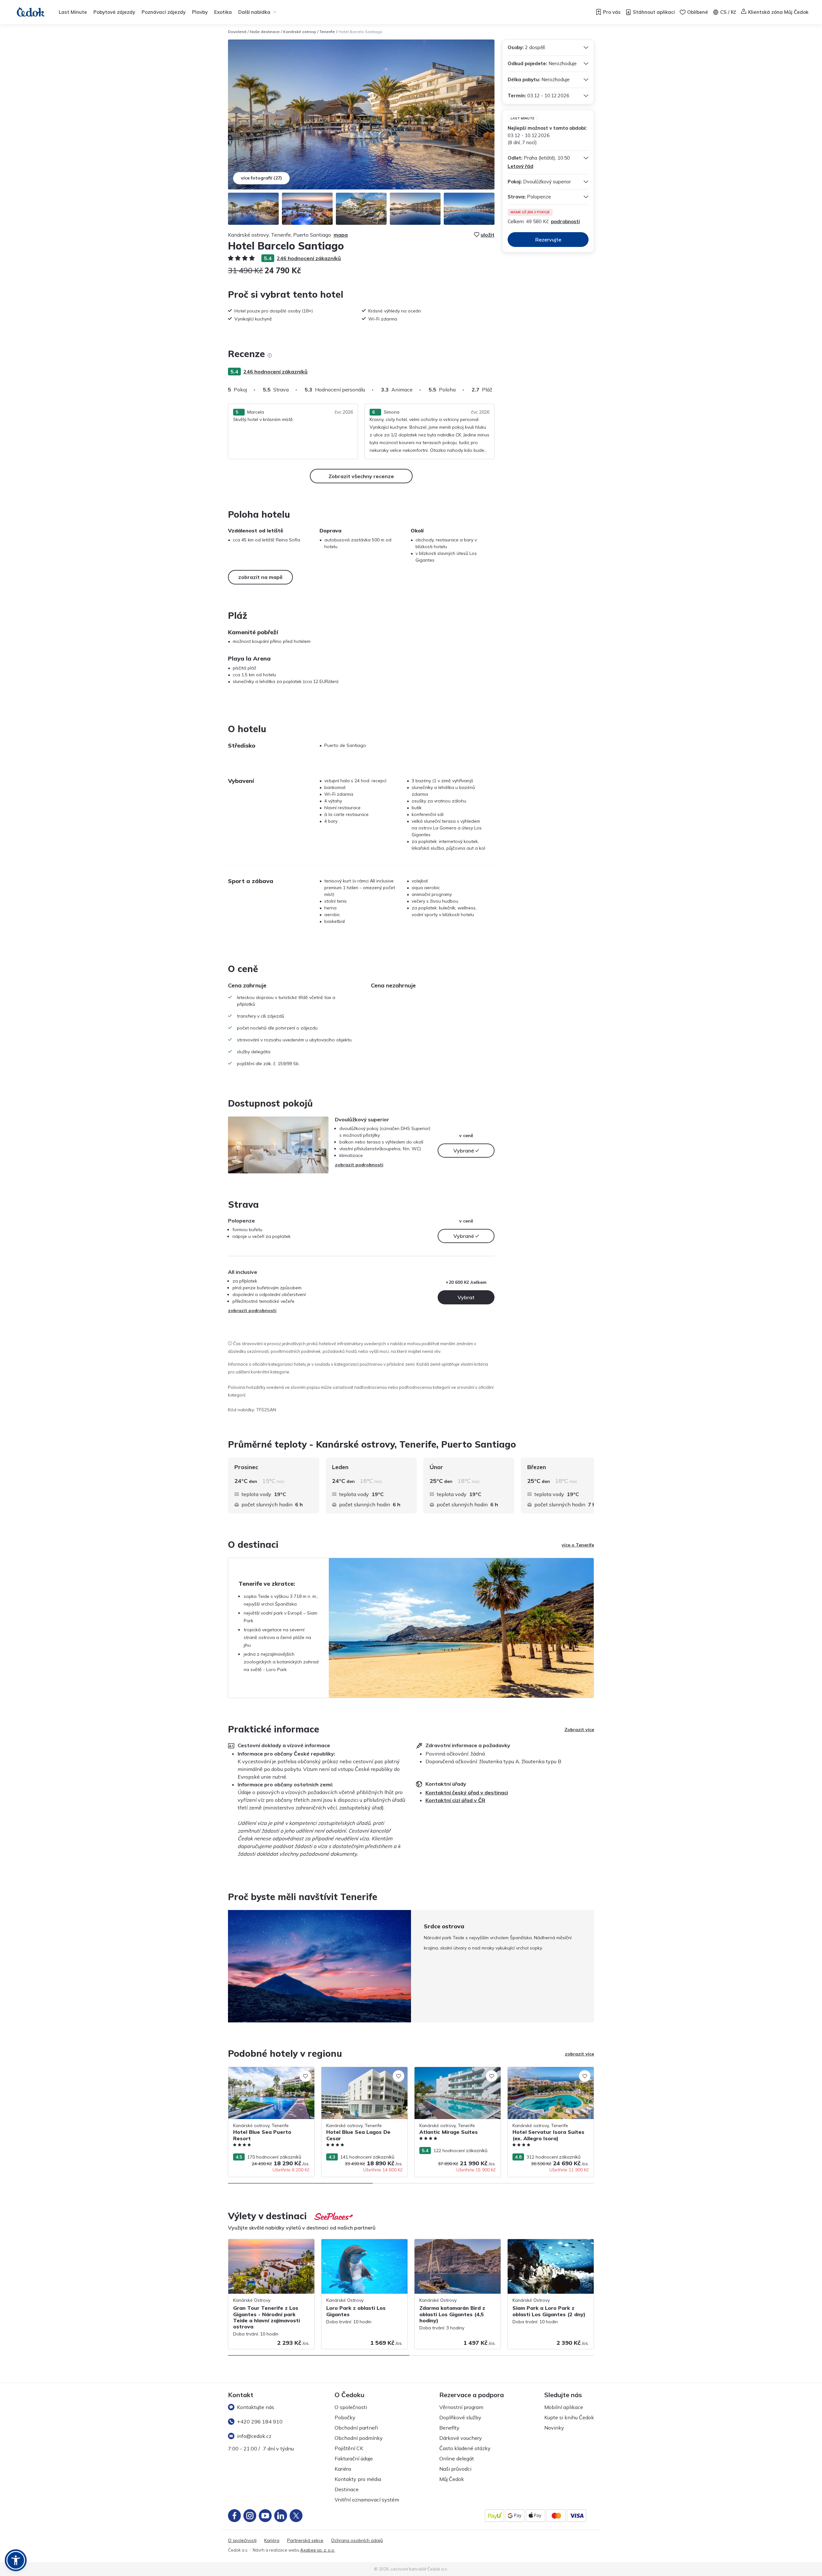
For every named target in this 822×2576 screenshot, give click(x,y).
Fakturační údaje (354, 2458)
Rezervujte (548, 240)
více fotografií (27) (261, 178)
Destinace (347, 2489)
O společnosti (351, 2407)
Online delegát (457, 2458)
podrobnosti (565, 221)
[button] (16, 2560)
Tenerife (327, 32)
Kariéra (343, 2469)
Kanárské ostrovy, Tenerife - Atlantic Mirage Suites (453, 2074)
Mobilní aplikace (564, 2407)
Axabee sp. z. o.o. (318, 2550)
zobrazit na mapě (260, 577)
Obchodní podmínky (359, 2438)
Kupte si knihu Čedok (569, 2417)
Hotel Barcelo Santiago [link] (360, 32)
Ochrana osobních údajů (357, 2541)
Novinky (554, 2428)
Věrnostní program (461, 2407)
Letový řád (520, 166)
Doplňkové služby (460, 2417)
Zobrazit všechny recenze (361, 476)
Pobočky (345, 2417)
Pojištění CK (349, 2448)
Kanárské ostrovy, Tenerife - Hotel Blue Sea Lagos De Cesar (362, 2074)
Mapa (341, 235)
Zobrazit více (579, 1730)
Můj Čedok (452, 2479)
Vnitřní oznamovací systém (367, 2500)
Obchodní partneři (356, 2428)
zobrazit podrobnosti (359, 1165)
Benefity (449, 2428)
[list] (270, 355)
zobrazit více (579, 2054)
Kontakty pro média (358, 2479)
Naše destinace (265, 32)
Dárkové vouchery (461, 2438)
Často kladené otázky (465, 2448)
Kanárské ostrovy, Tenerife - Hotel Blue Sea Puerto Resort (269, 2074)
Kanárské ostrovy (300, 32)
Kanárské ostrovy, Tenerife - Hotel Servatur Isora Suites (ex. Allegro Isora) (549, 2074)
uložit (488, 235)
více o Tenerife (578, 1545)
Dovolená (237, 32)
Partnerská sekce (305, 2541)
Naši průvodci (455, 2469)
